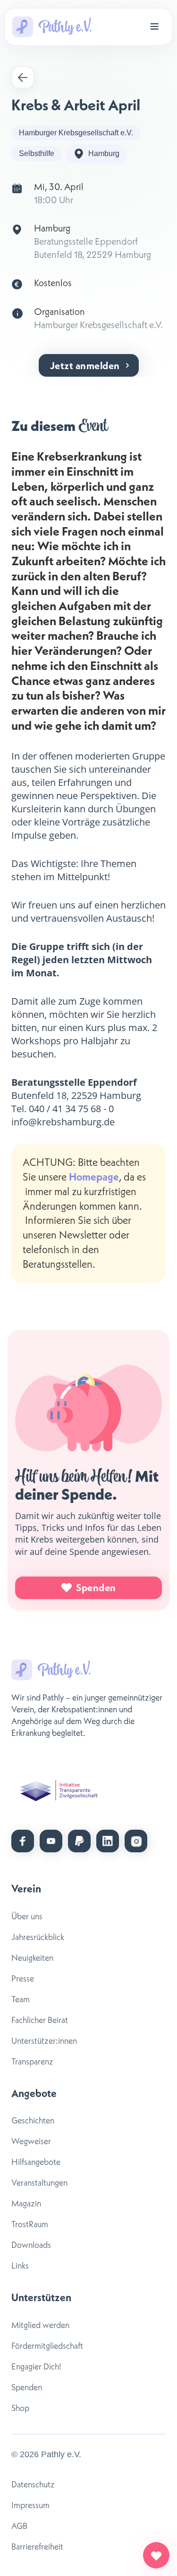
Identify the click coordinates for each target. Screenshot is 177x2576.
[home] (52, 27)
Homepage (94, 1177)
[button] (154, 27)
